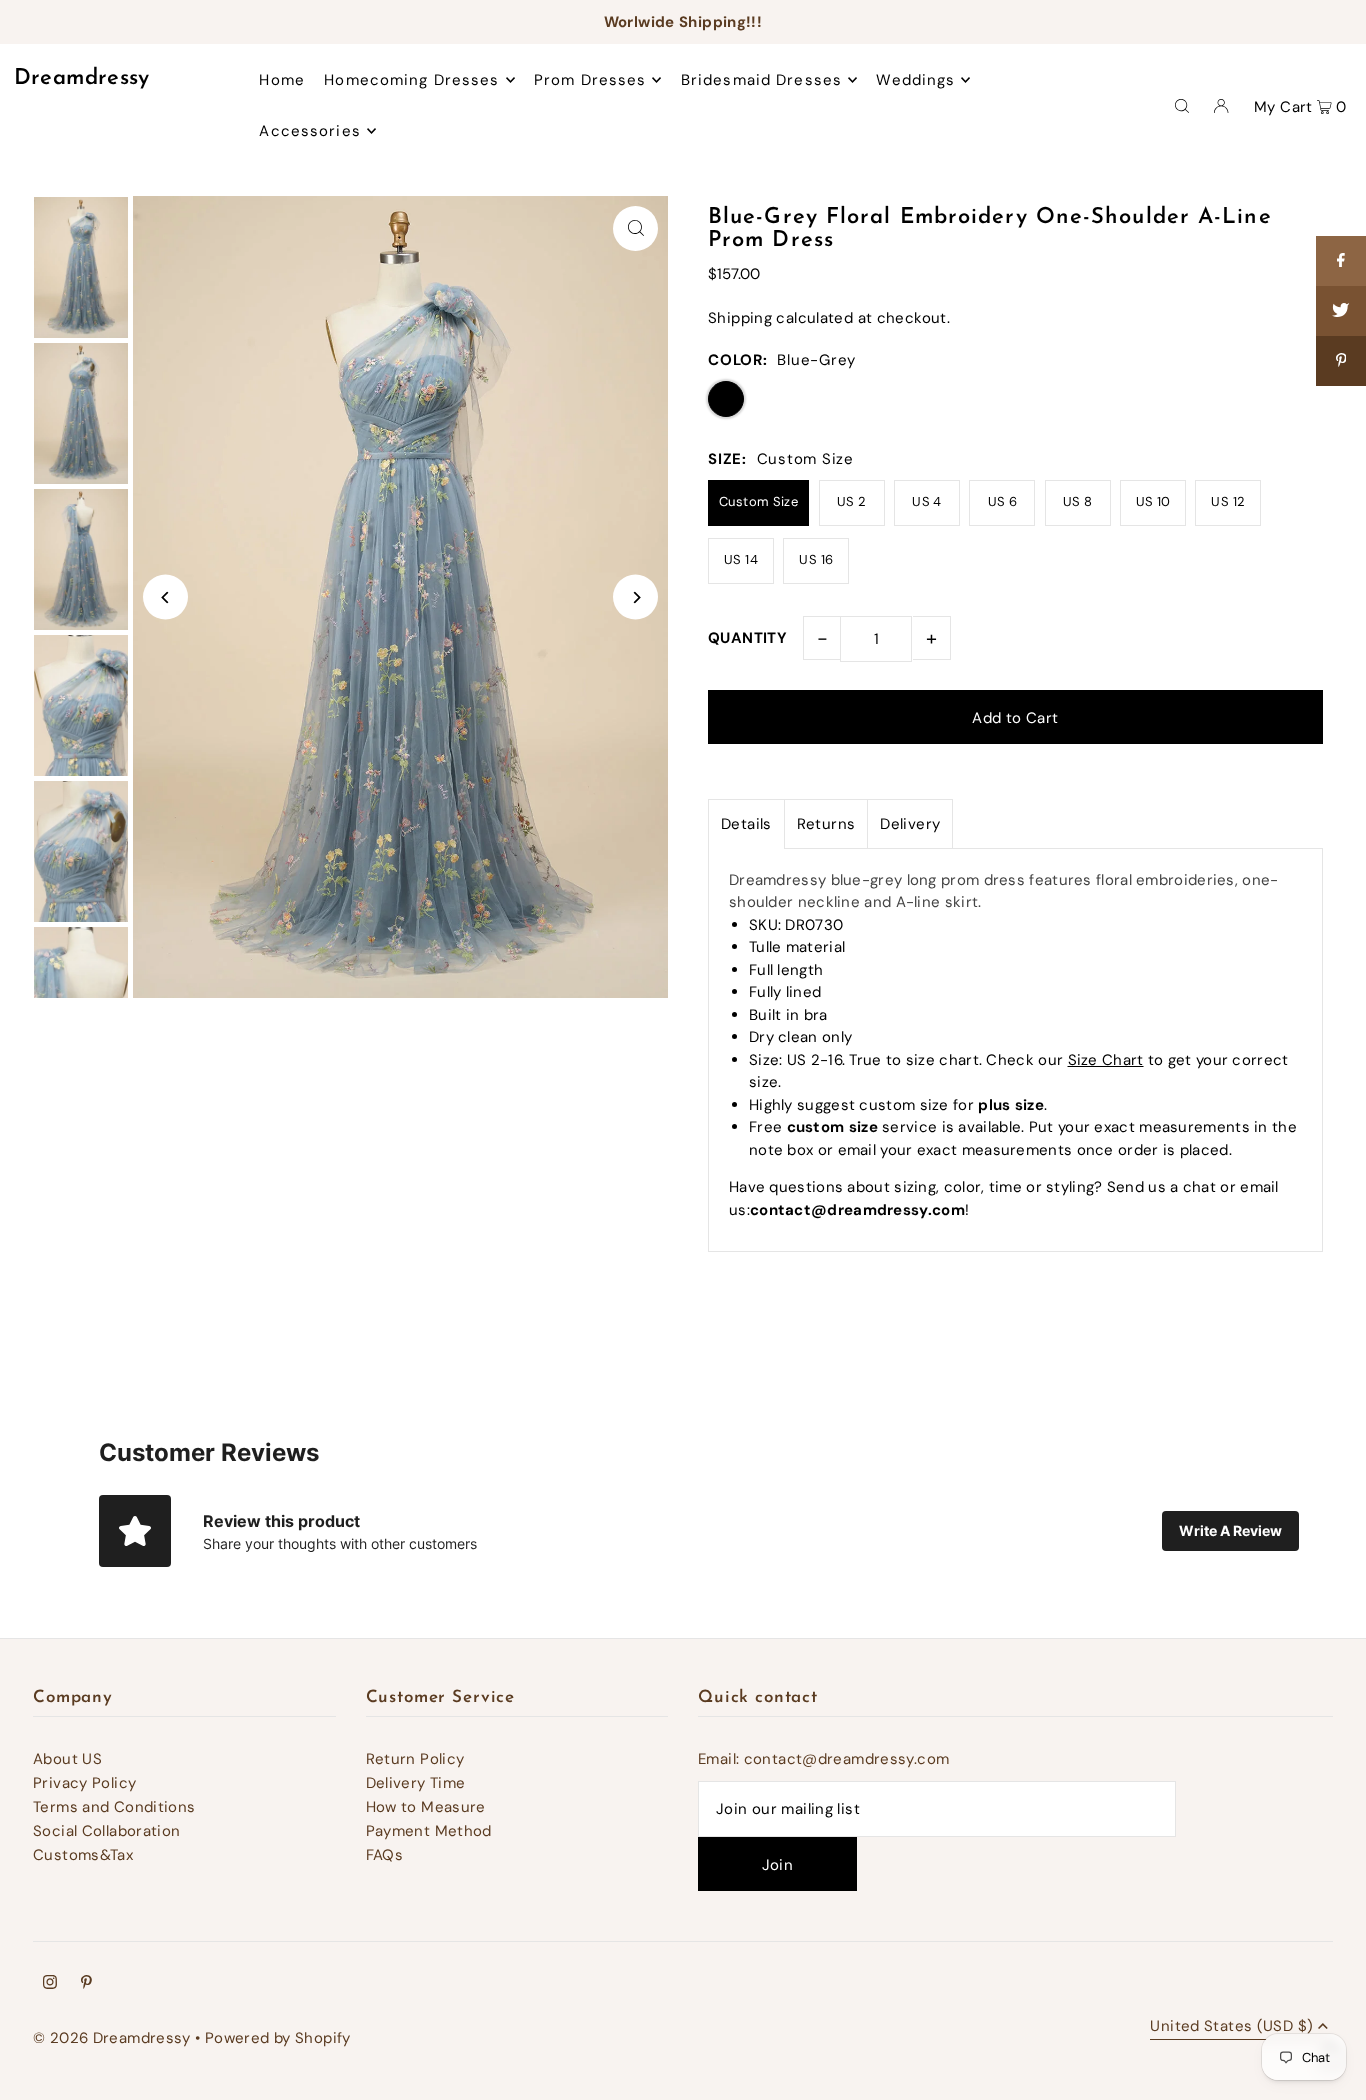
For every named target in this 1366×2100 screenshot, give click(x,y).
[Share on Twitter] (1341, 311)
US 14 (741, 559)
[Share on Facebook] (1341, 261)
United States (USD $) (1231, 2027)
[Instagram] (50, 1984)
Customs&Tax (83, 1855)
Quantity (747, 638)
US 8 (1078, 501)
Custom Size (758, 501)
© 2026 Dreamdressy (112, 2038)
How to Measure (426, 1807)
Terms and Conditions (114, 1807)
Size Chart (1106, 1060)
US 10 (1153, 501)
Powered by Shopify (278, 2038)
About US (67, 1759)
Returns (826, 824)
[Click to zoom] (635, 228)
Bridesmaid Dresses (761, 80)
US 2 (852, 501)
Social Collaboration (107, 1831)
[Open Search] (1182, 105)
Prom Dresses (590, 80)
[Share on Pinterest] (1341, 361)
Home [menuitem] (282, 80)
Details (746, 824)
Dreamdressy (82, 78)
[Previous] (165, 597)
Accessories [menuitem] (309, 131)
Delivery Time (416, 1783)
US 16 (816, 559)
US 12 (1228, 501)
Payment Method (429, 1831)
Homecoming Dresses (411, 80)
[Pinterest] (86, 1984)
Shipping (740, 318)
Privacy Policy (84, 1783)
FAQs (385, 1855)
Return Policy (415, 1759)
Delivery (910, 824)
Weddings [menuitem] (915, 80)
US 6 (1003, 501)
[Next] (635, 597)
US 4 (927, 501)
